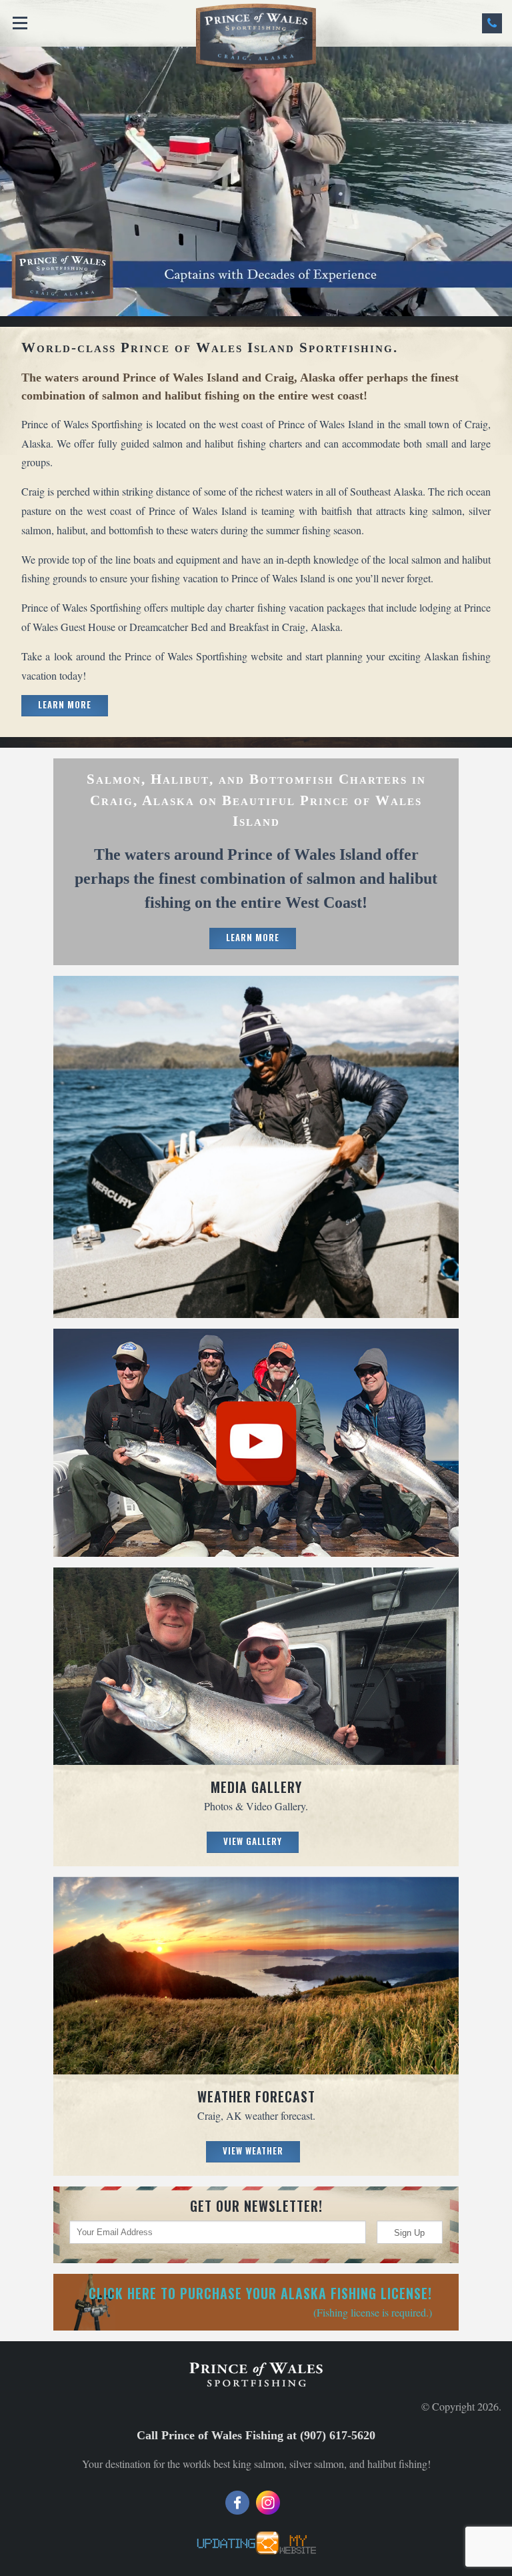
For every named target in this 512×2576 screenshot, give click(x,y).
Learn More (65, 704)
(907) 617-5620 (492, 23)
